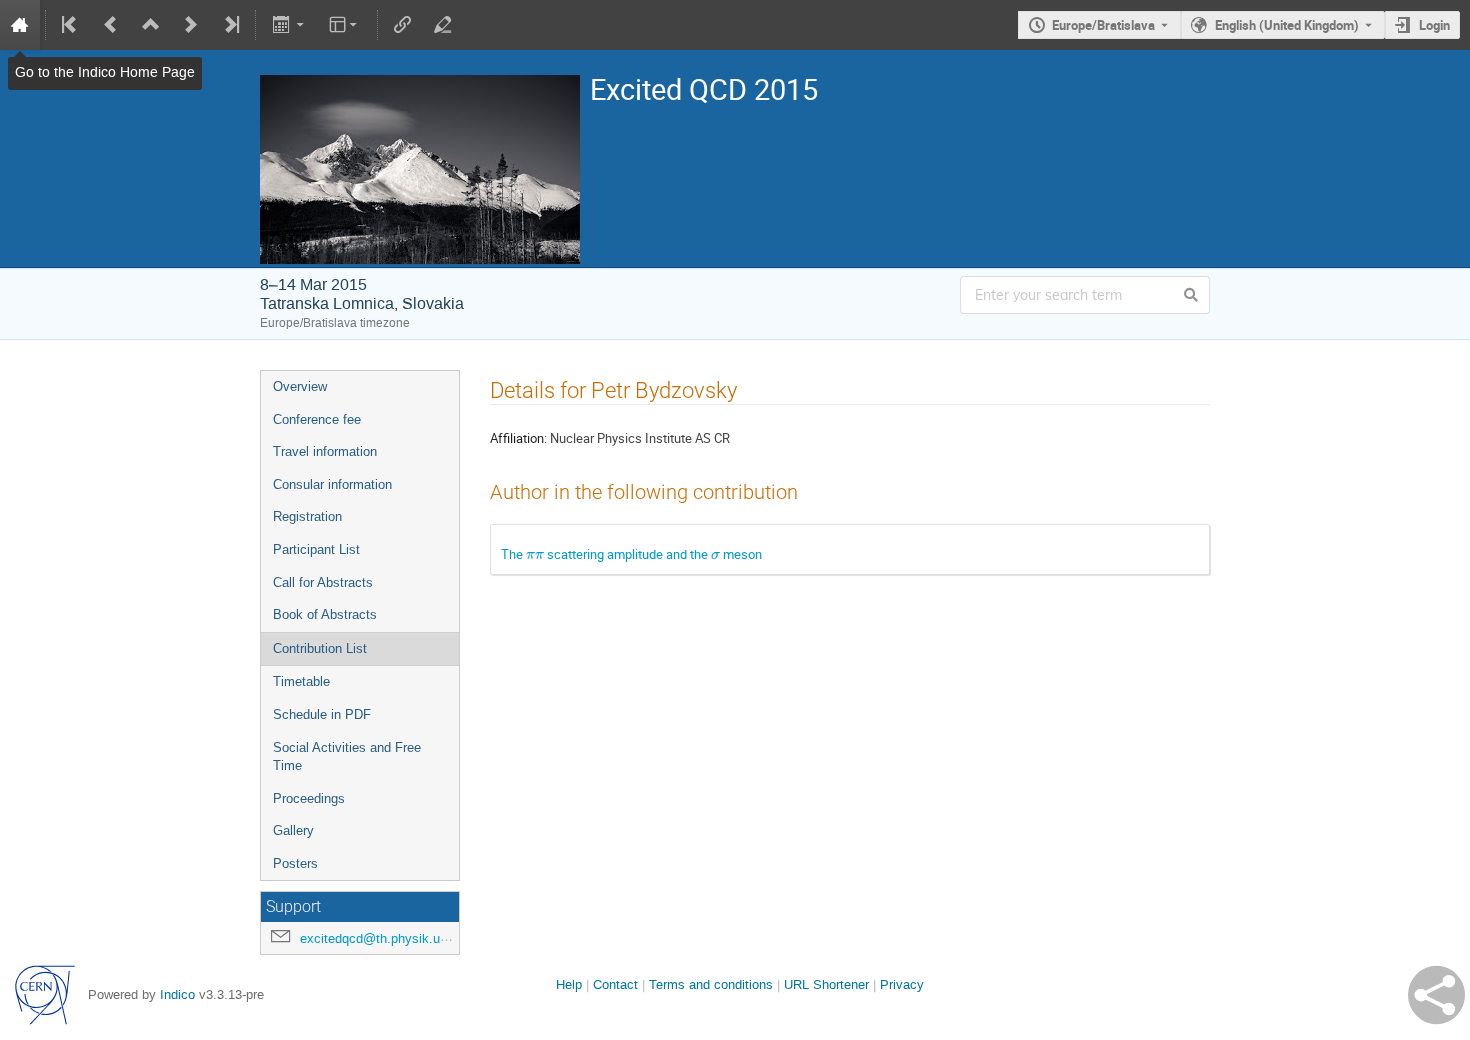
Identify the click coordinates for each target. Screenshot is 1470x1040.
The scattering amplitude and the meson (631, 554)
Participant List (316, 549)
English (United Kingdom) (1287, 25)
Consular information (332, 484)
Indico (177, 994)
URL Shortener (826, 984)
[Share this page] (1436, 995)
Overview (300, 386)
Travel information (325, 451)
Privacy (902, 984)
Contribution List (320, 648)
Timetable (301, 681)
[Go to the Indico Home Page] (20, 25)
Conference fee (317, 419)
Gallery (293, 830)
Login (1434, 25)
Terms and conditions (711, 984)
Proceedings (309, 798)
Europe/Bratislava (1103, 25)
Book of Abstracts (325, 614)
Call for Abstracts (323, 582)
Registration (307, 516)
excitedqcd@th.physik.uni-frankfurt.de (410, 938)
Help (569, 984)
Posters (295, 863)
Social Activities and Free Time (347, 757)
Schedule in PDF (322, 714)
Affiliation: (518, 438)
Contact (615, 984)
